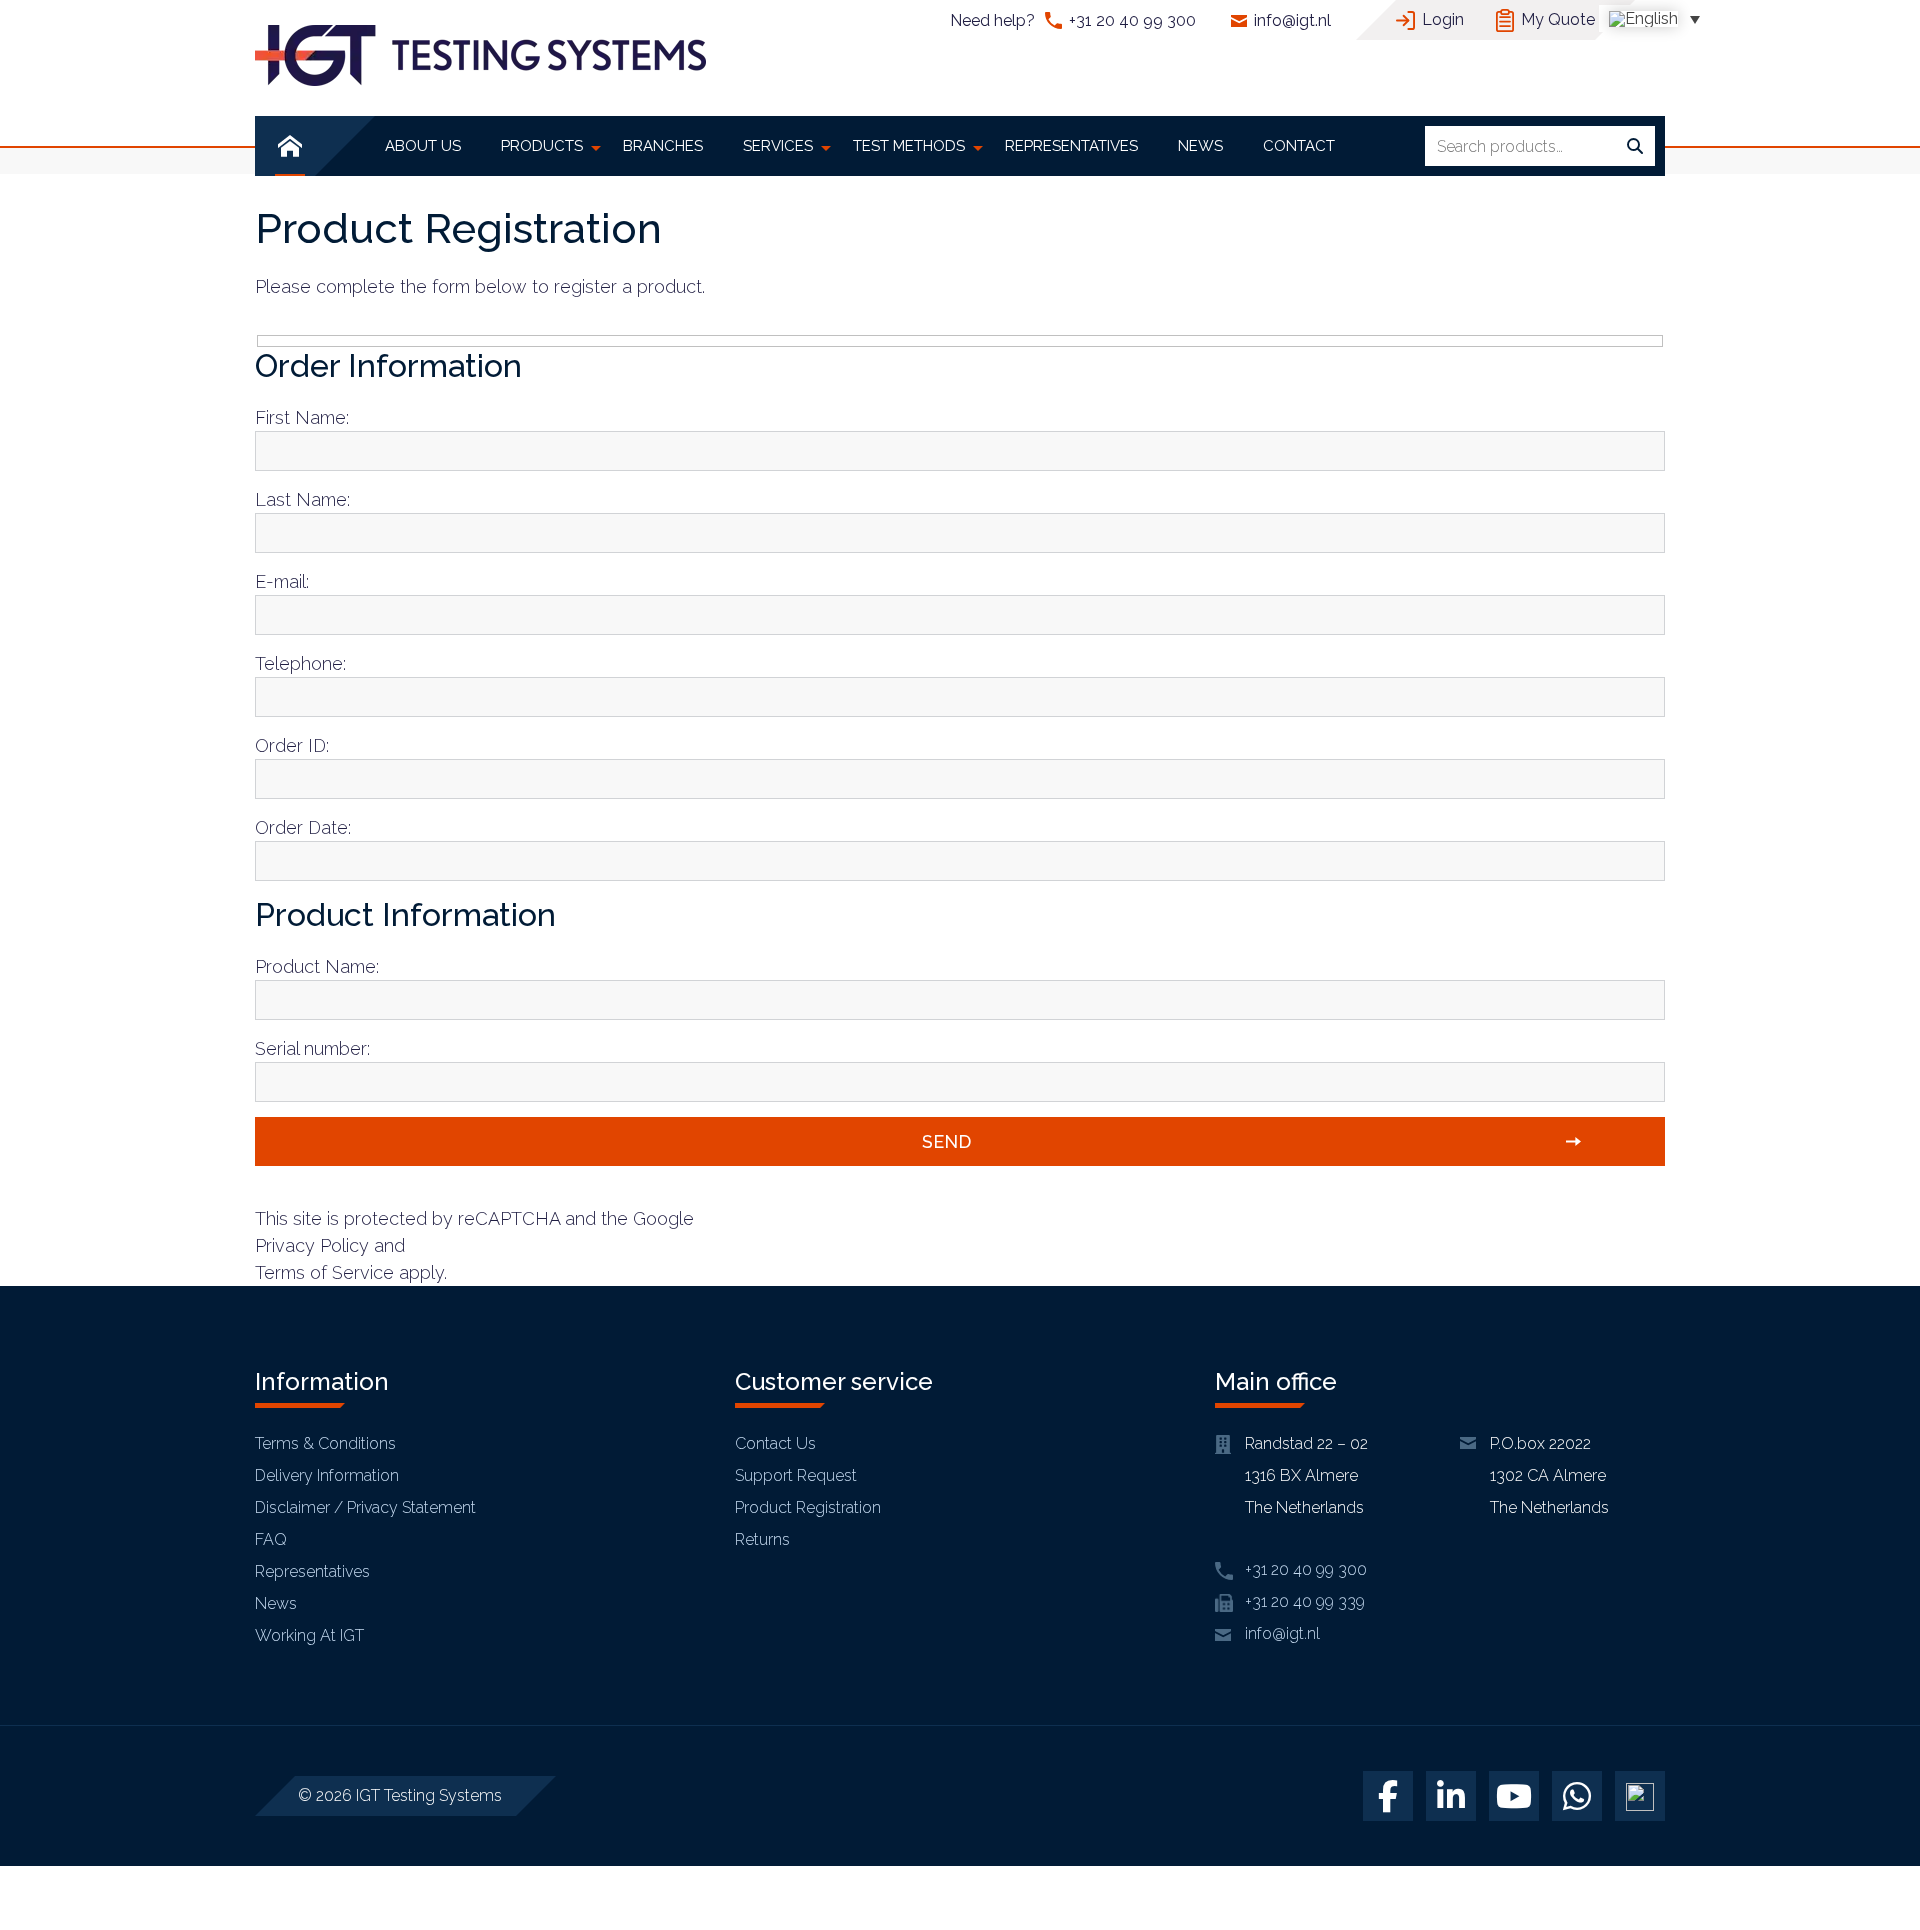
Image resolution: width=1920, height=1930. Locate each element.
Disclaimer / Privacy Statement (365, 1507)
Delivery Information (327, 1475)
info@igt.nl (1292, 20)
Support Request (796, 1475)
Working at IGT (309, 1635)
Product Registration (808, 1507)
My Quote (1558, 19)
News (276, 1603)
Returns (762, 1539)
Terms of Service (324, 1272)
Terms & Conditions (325, 1443)
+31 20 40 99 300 (1132, 20)
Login (1443, 19)
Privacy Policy (312, 1245)
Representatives (312, 1571)
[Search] (1635, 147)
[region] (260, 1785)
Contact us (775, 1443)
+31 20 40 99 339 (1305, 1601)
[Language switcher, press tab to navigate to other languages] (1654, 18)
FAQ (271, 1539)
